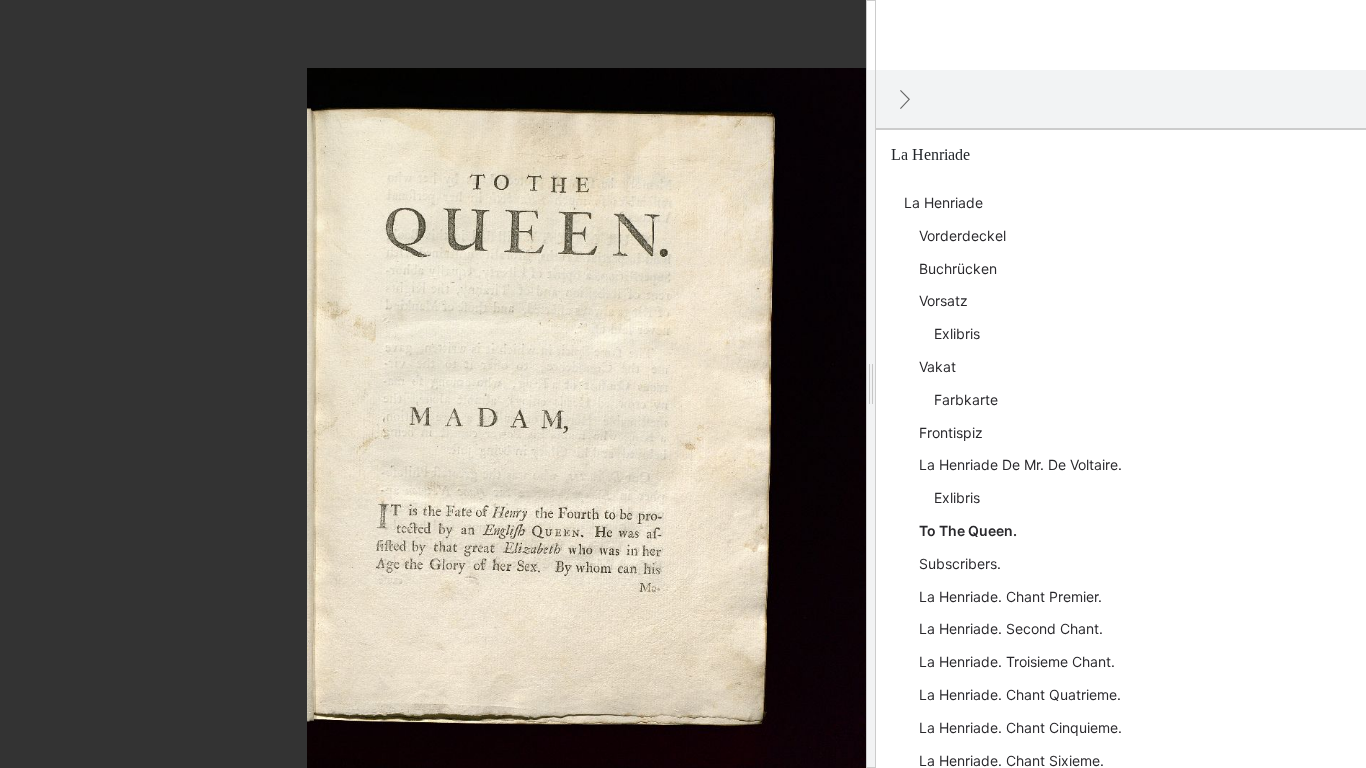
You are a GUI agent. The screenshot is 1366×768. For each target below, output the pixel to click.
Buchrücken (958, 268)
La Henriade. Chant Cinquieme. (1020, 727)
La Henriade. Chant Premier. (1010, 596)
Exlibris (957, 333)
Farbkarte (966, 399)
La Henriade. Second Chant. (1011, 628)
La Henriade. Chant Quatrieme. (1020, 694)
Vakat (937, 366)
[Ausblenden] (905, 99)
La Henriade (943, 202)
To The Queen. (968, 530)
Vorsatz (943, 300)
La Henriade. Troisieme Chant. (1017, 661)
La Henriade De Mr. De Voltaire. (1020, 464)
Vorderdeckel (962, 235)
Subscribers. (960, 563)
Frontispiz (951, 432)
